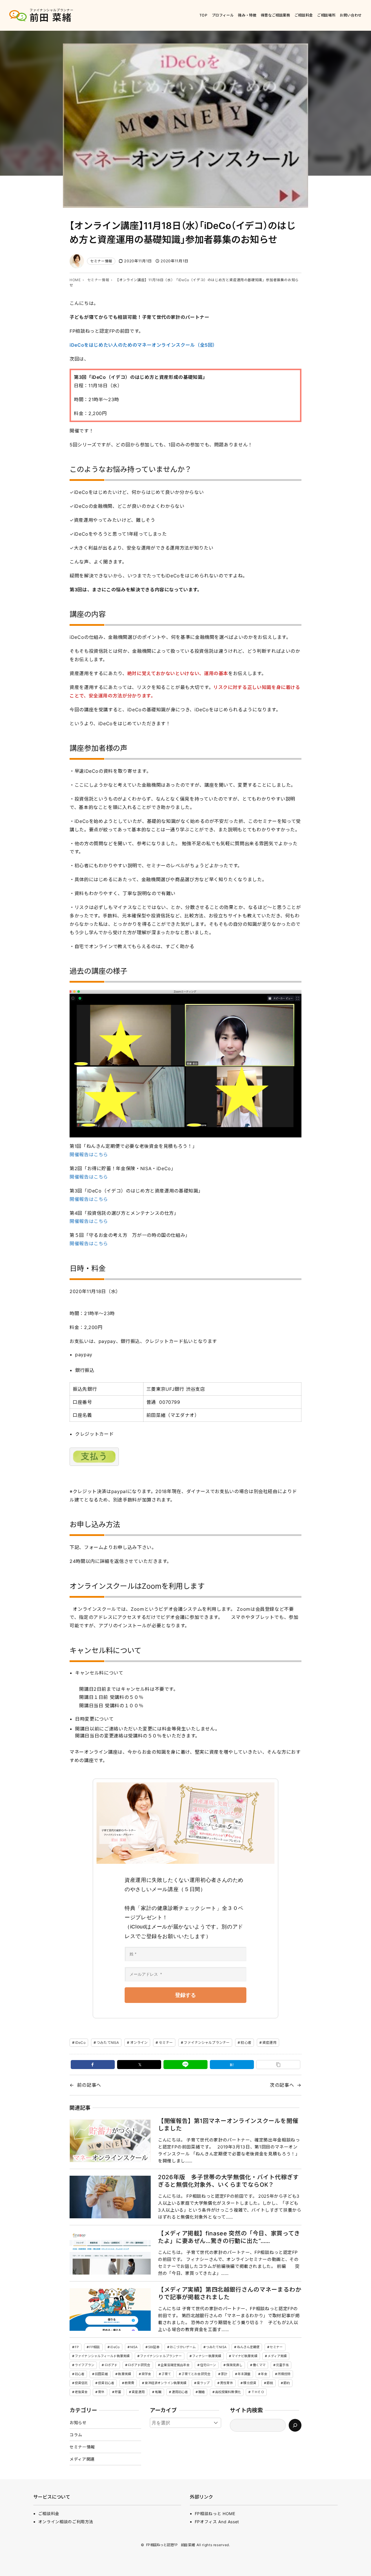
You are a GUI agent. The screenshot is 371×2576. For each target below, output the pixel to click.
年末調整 (244, 2374)
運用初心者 (180, 2392)
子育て (166, 2374)
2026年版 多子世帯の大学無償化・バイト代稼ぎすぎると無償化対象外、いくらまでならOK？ (228, 2181)
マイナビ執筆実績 (244, 2356)
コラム (76, 2435)
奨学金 (146, 2374)
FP (77, 2347)
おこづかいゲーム (183, 2347)
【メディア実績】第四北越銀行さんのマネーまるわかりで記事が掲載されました (230, 2293)
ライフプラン (84, 2365)
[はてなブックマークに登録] (232, 2065)
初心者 (246, 2043)
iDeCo (80, 2043)
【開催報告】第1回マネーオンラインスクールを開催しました (228, 2125)
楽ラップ (203, 2383)
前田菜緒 (101, 2374)
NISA (134, 2347)
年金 (264, 2374)
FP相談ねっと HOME (215, 2514)
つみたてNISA (108, 2043)
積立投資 (250, 2383)
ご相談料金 (49, 2514)
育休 (101, 2392)
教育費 (129, 2383)
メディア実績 (277, 2356)
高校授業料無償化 (228, 2392)
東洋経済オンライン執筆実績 (166, 2383)
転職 (158, 2392)
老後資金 (81, 2392)
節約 (287, 2383)
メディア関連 (82, 2459)
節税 (270, 2383)
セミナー (166, 2043)
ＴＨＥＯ (258, 2392)
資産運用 (269, 2043)
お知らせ (78, 2423)
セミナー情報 (101, 261)
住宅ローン (208, 2365)
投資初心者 (106, 2383)
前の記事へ (89, 2085)
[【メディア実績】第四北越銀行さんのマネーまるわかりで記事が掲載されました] (110, 2309)
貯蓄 (118, 2392)
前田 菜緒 (51, 18)
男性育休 (226, 2383)
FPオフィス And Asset (217, 2522)
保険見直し (234, 2365)
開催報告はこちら (89, 1155)
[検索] (295, 2425)
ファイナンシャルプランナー (207, 2043)
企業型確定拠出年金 (175, 2365)
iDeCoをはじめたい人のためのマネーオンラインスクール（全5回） (143, 345)
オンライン (139, 2043)
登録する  (185, 1995)
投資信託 (81, 2383)
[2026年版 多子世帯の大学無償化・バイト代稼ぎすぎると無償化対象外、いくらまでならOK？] (110, 2197)
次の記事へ (282, 2085)
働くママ (259, 2365)
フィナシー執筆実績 (207, 2356)
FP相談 (94, 2347)
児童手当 (282, 2365)
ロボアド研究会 (139, 2365)
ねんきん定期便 (248, 2347)
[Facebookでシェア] (93, 2065)
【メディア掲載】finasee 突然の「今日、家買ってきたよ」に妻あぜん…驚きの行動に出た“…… (229, 2237)
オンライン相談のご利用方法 (66, 2522)
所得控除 (284, 2374)
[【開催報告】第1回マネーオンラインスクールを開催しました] (110, 2141)
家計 (224, 2374)
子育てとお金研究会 (196, 2374)
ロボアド (111, 2365)
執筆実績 (124, 2374)
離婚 (201, 2392)
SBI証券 (154, 2347)
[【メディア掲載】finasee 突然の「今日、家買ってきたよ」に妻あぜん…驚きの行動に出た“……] (110, 2253)
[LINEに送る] (185, 2065)
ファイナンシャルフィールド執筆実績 (102, 2356)
